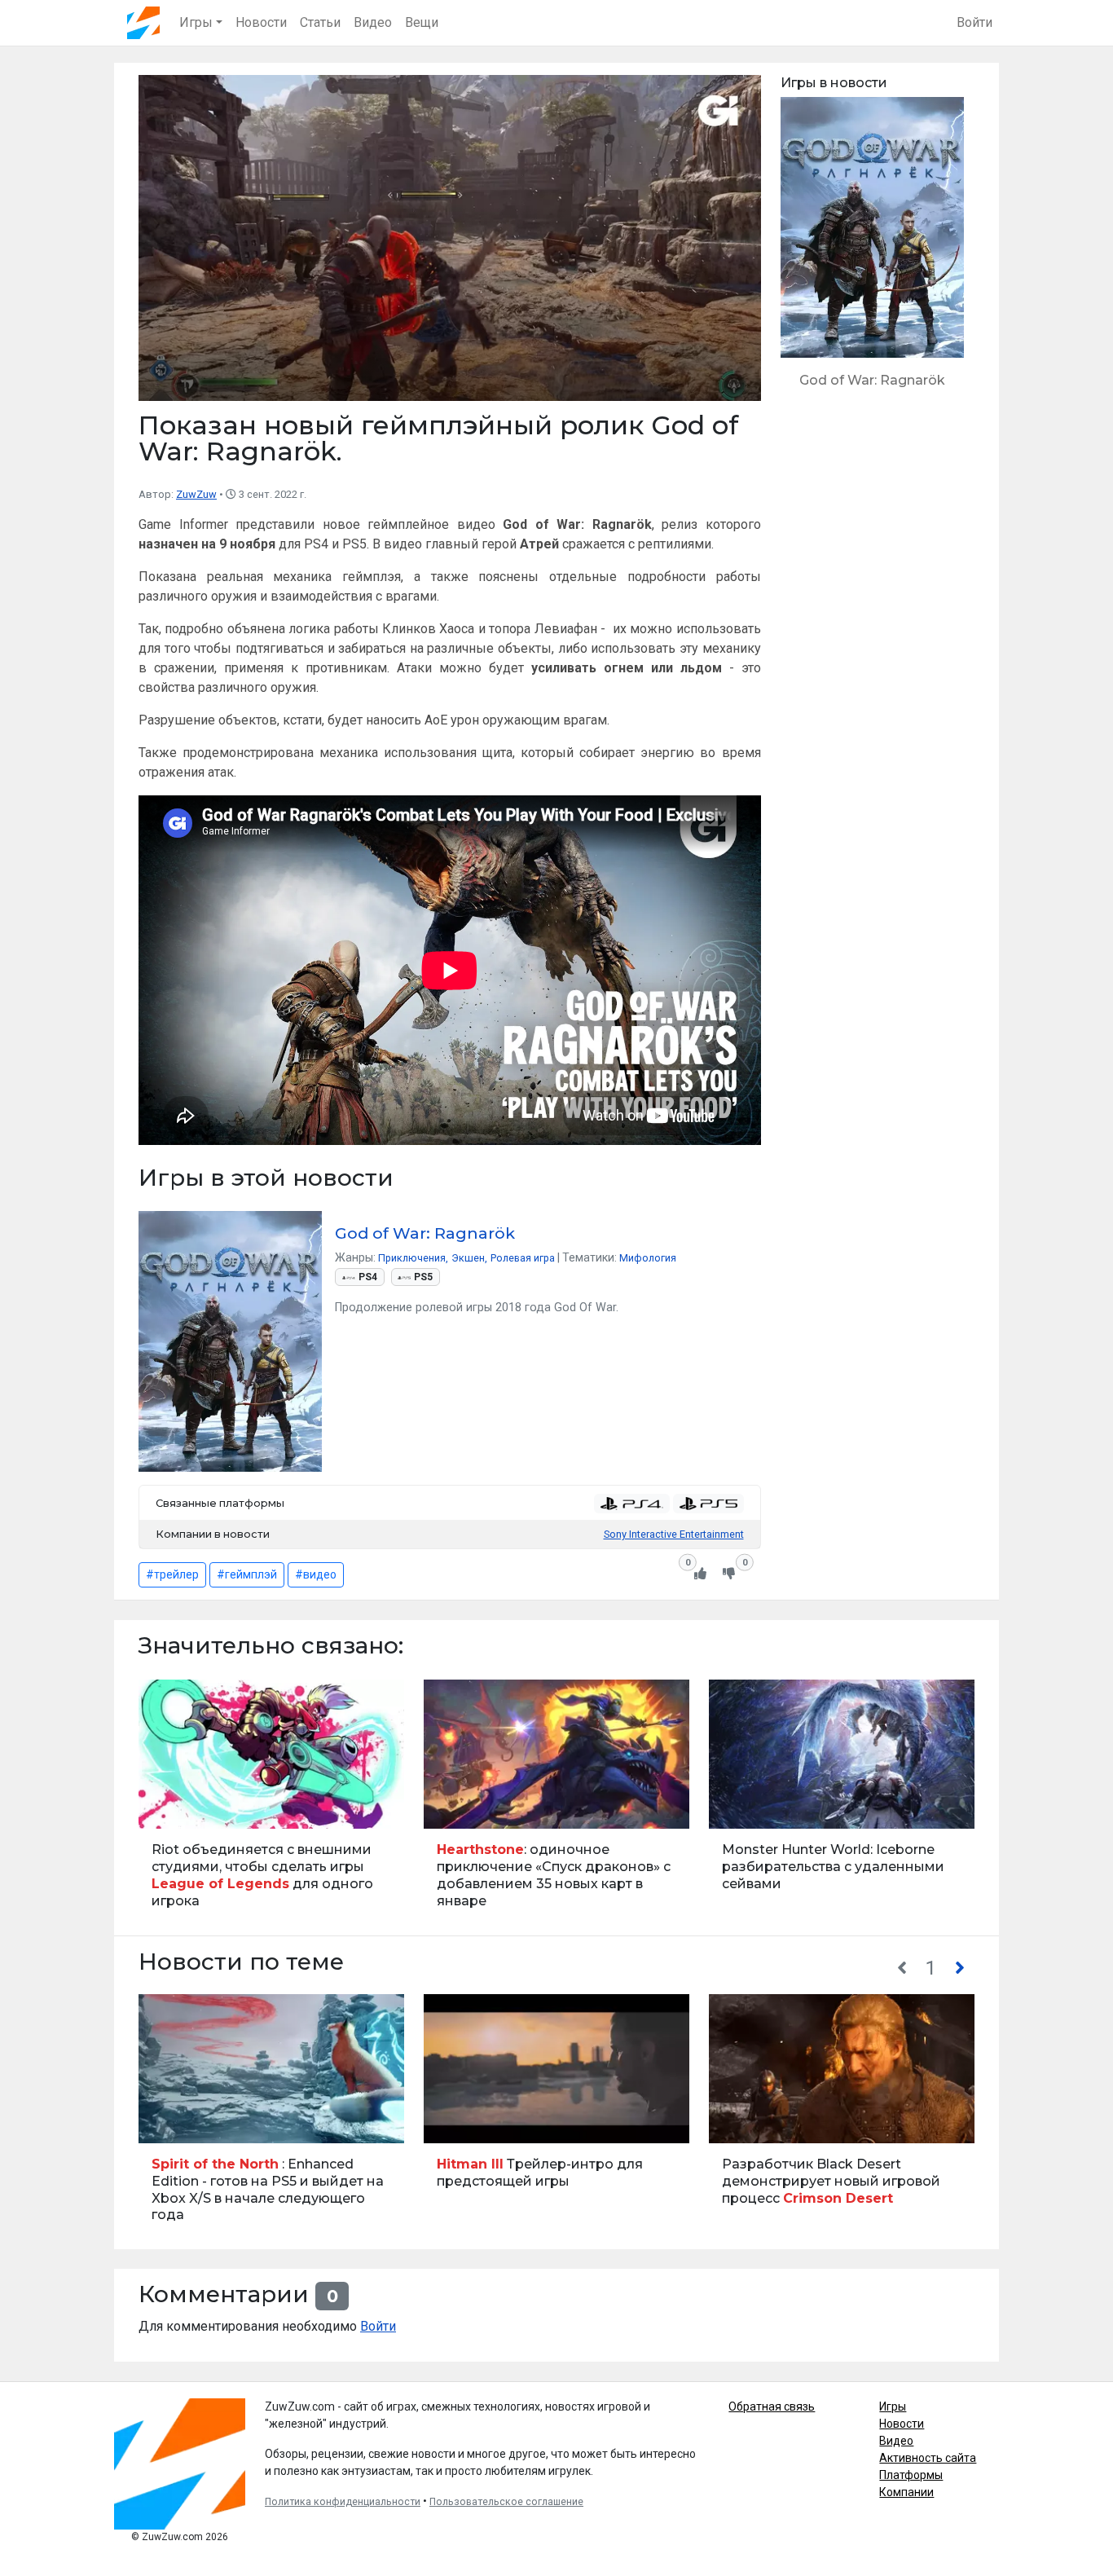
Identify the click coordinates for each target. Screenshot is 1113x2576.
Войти (974, 22)
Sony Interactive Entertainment (674, 1534)
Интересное (743, 1808)
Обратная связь (772, 2406)
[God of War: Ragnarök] (872, 250)
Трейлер (165, 2122)
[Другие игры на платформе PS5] (708, 1504)
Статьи (320, 22)
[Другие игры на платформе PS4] (632, 1504)
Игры (893, 2406)
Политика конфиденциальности (343, 2502)
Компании (906, 2492)
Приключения (412, 1258)
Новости (261, 22)
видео (320, 1574)
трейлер (176, 1574)
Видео (373, 22)
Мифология (648, 1258)
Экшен (468, 1258)
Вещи (422, 22)
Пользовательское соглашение (506, 2502)
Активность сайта (928, 2458)
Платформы (911, 2475)
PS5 (423, 1277)
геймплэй (251, 1574)
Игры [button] (196, 22)
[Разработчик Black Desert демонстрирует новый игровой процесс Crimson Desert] (842, 2116)
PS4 (368, 1277)
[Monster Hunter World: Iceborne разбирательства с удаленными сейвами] (842, 1801)
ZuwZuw (196, 494)
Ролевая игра (523, 1258)
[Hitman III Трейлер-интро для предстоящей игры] (556, 2116)
